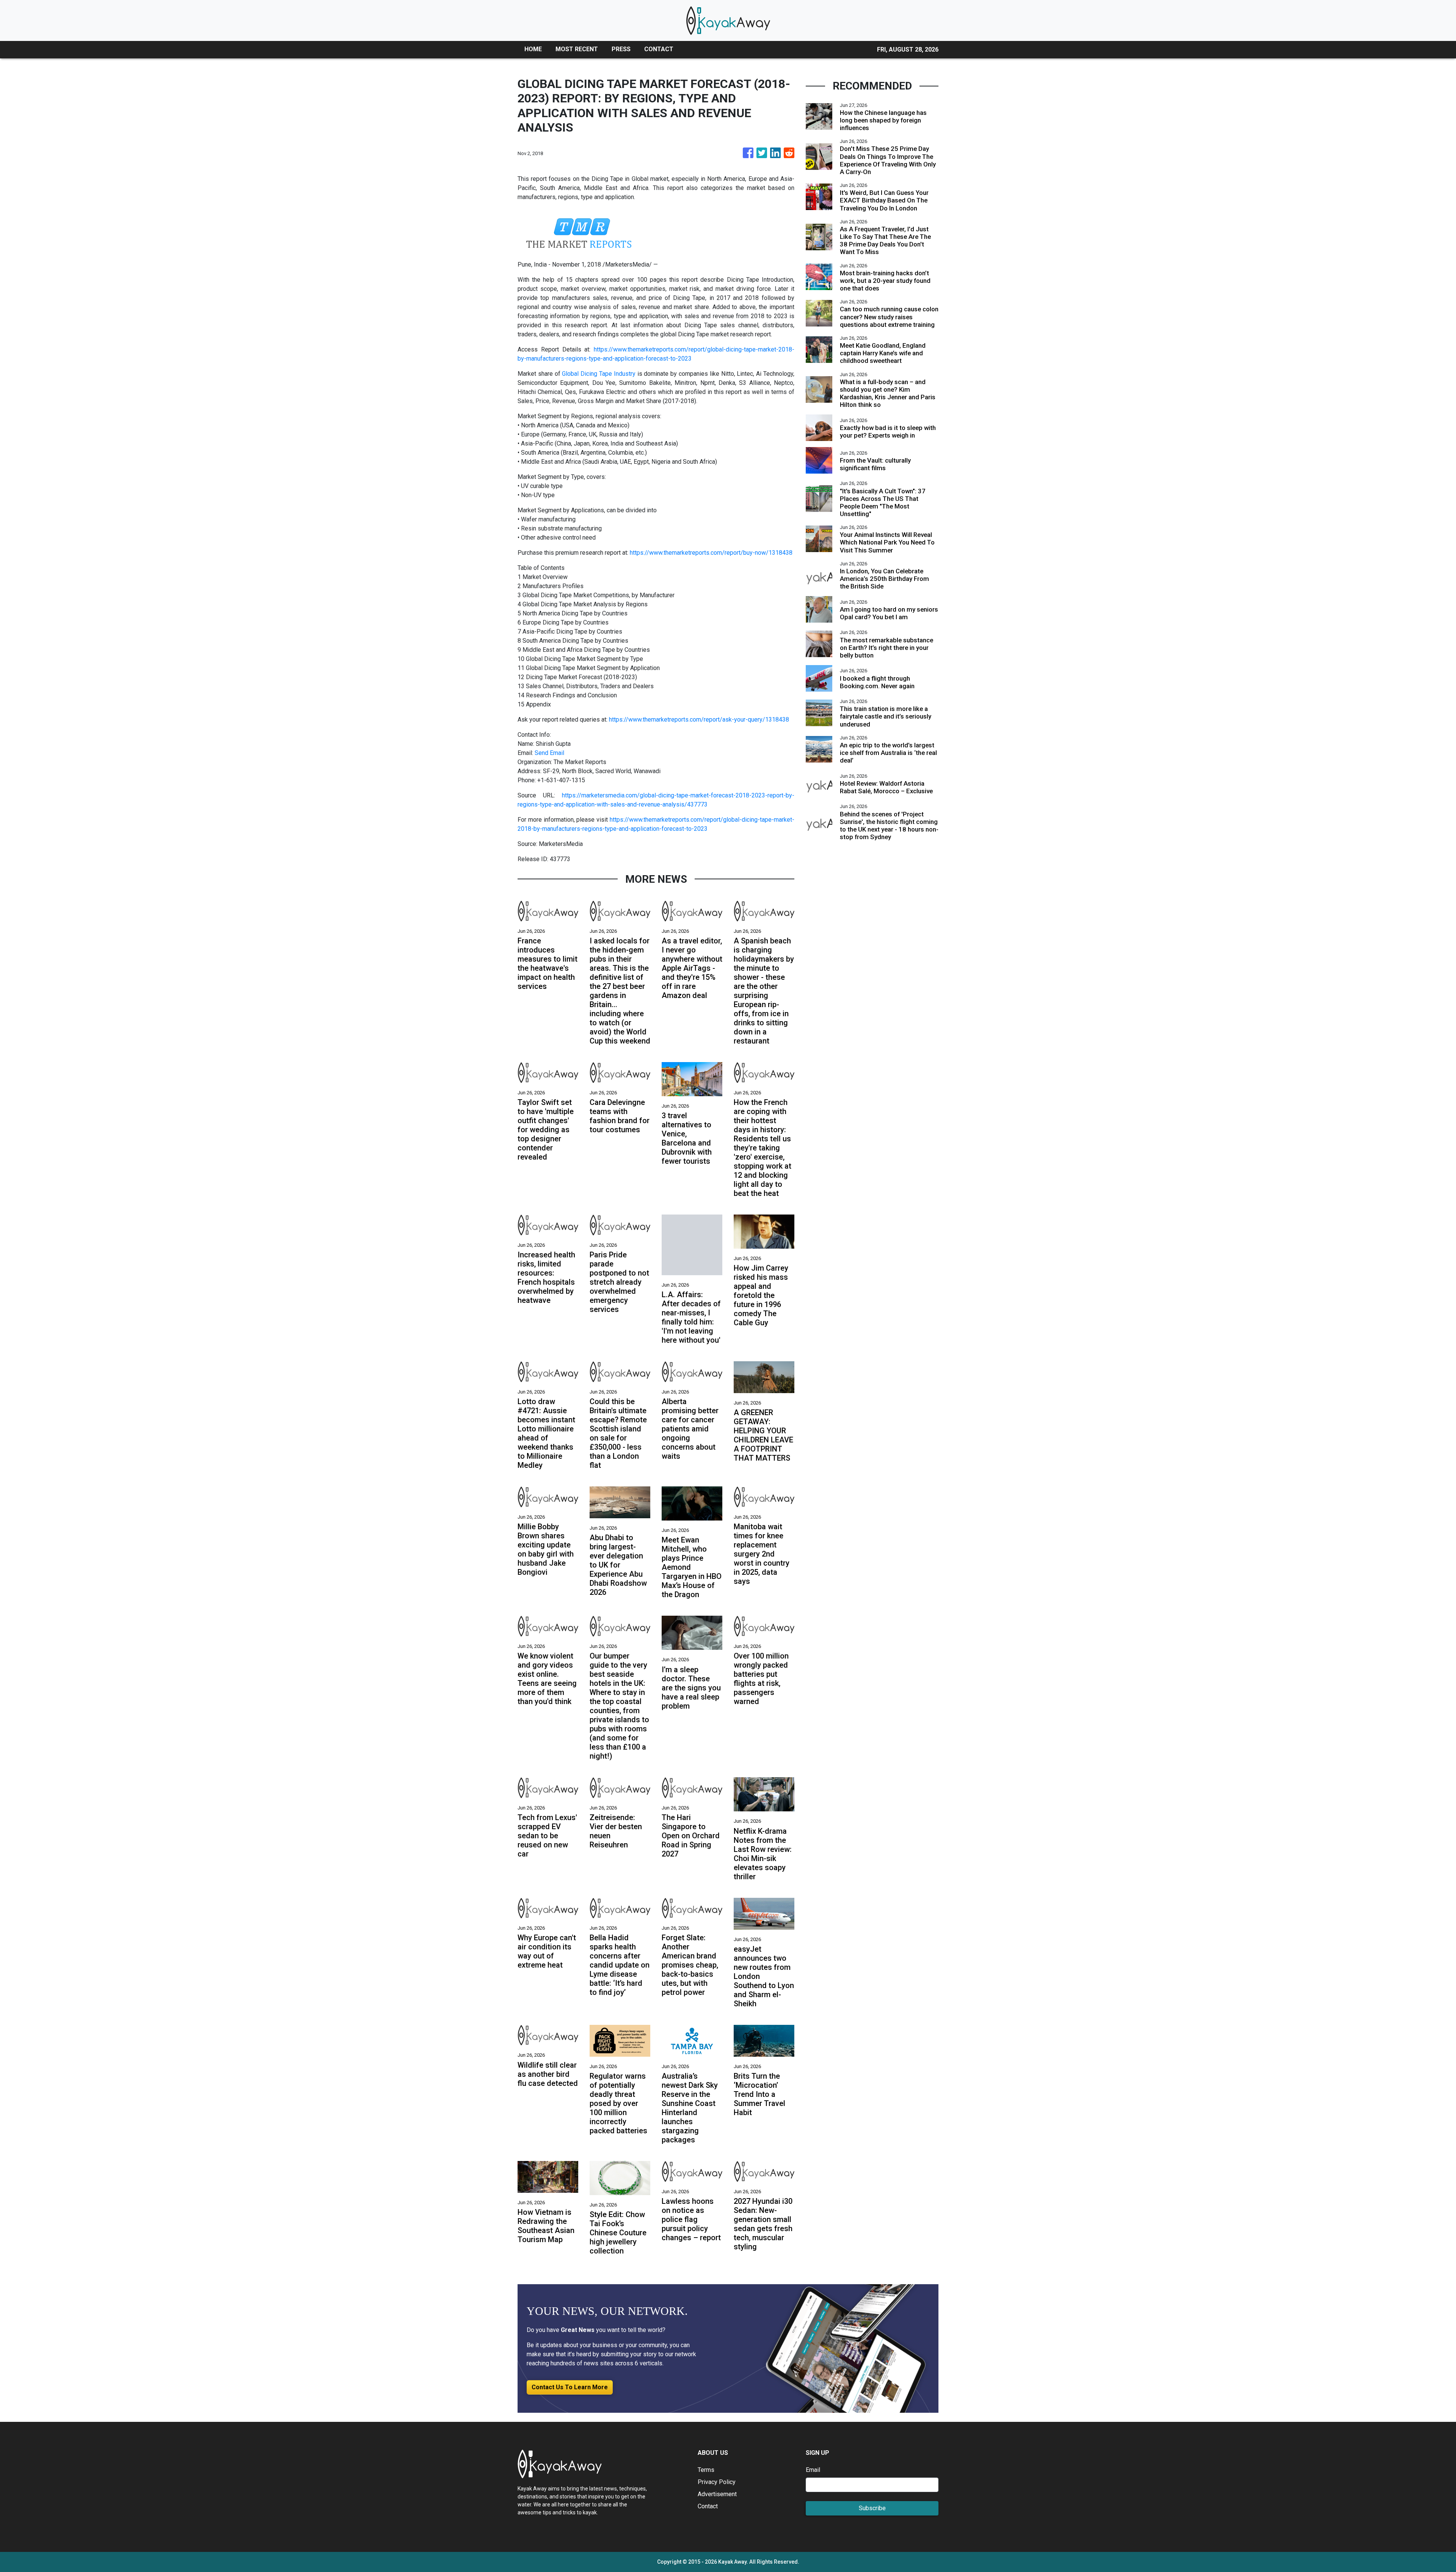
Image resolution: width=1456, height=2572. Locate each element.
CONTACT (659, 49)
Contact (708, 2506)
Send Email (549, 753)
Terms (706, 2470)
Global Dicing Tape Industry (599, 374)
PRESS (621, 49)
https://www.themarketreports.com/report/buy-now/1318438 (711, 553)
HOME (533, 49)
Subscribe (872, 2508)
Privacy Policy (717, 2482)
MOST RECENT (577, 49)
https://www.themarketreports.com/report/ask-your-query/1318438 (699, 720)
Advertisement (717, 2494)
